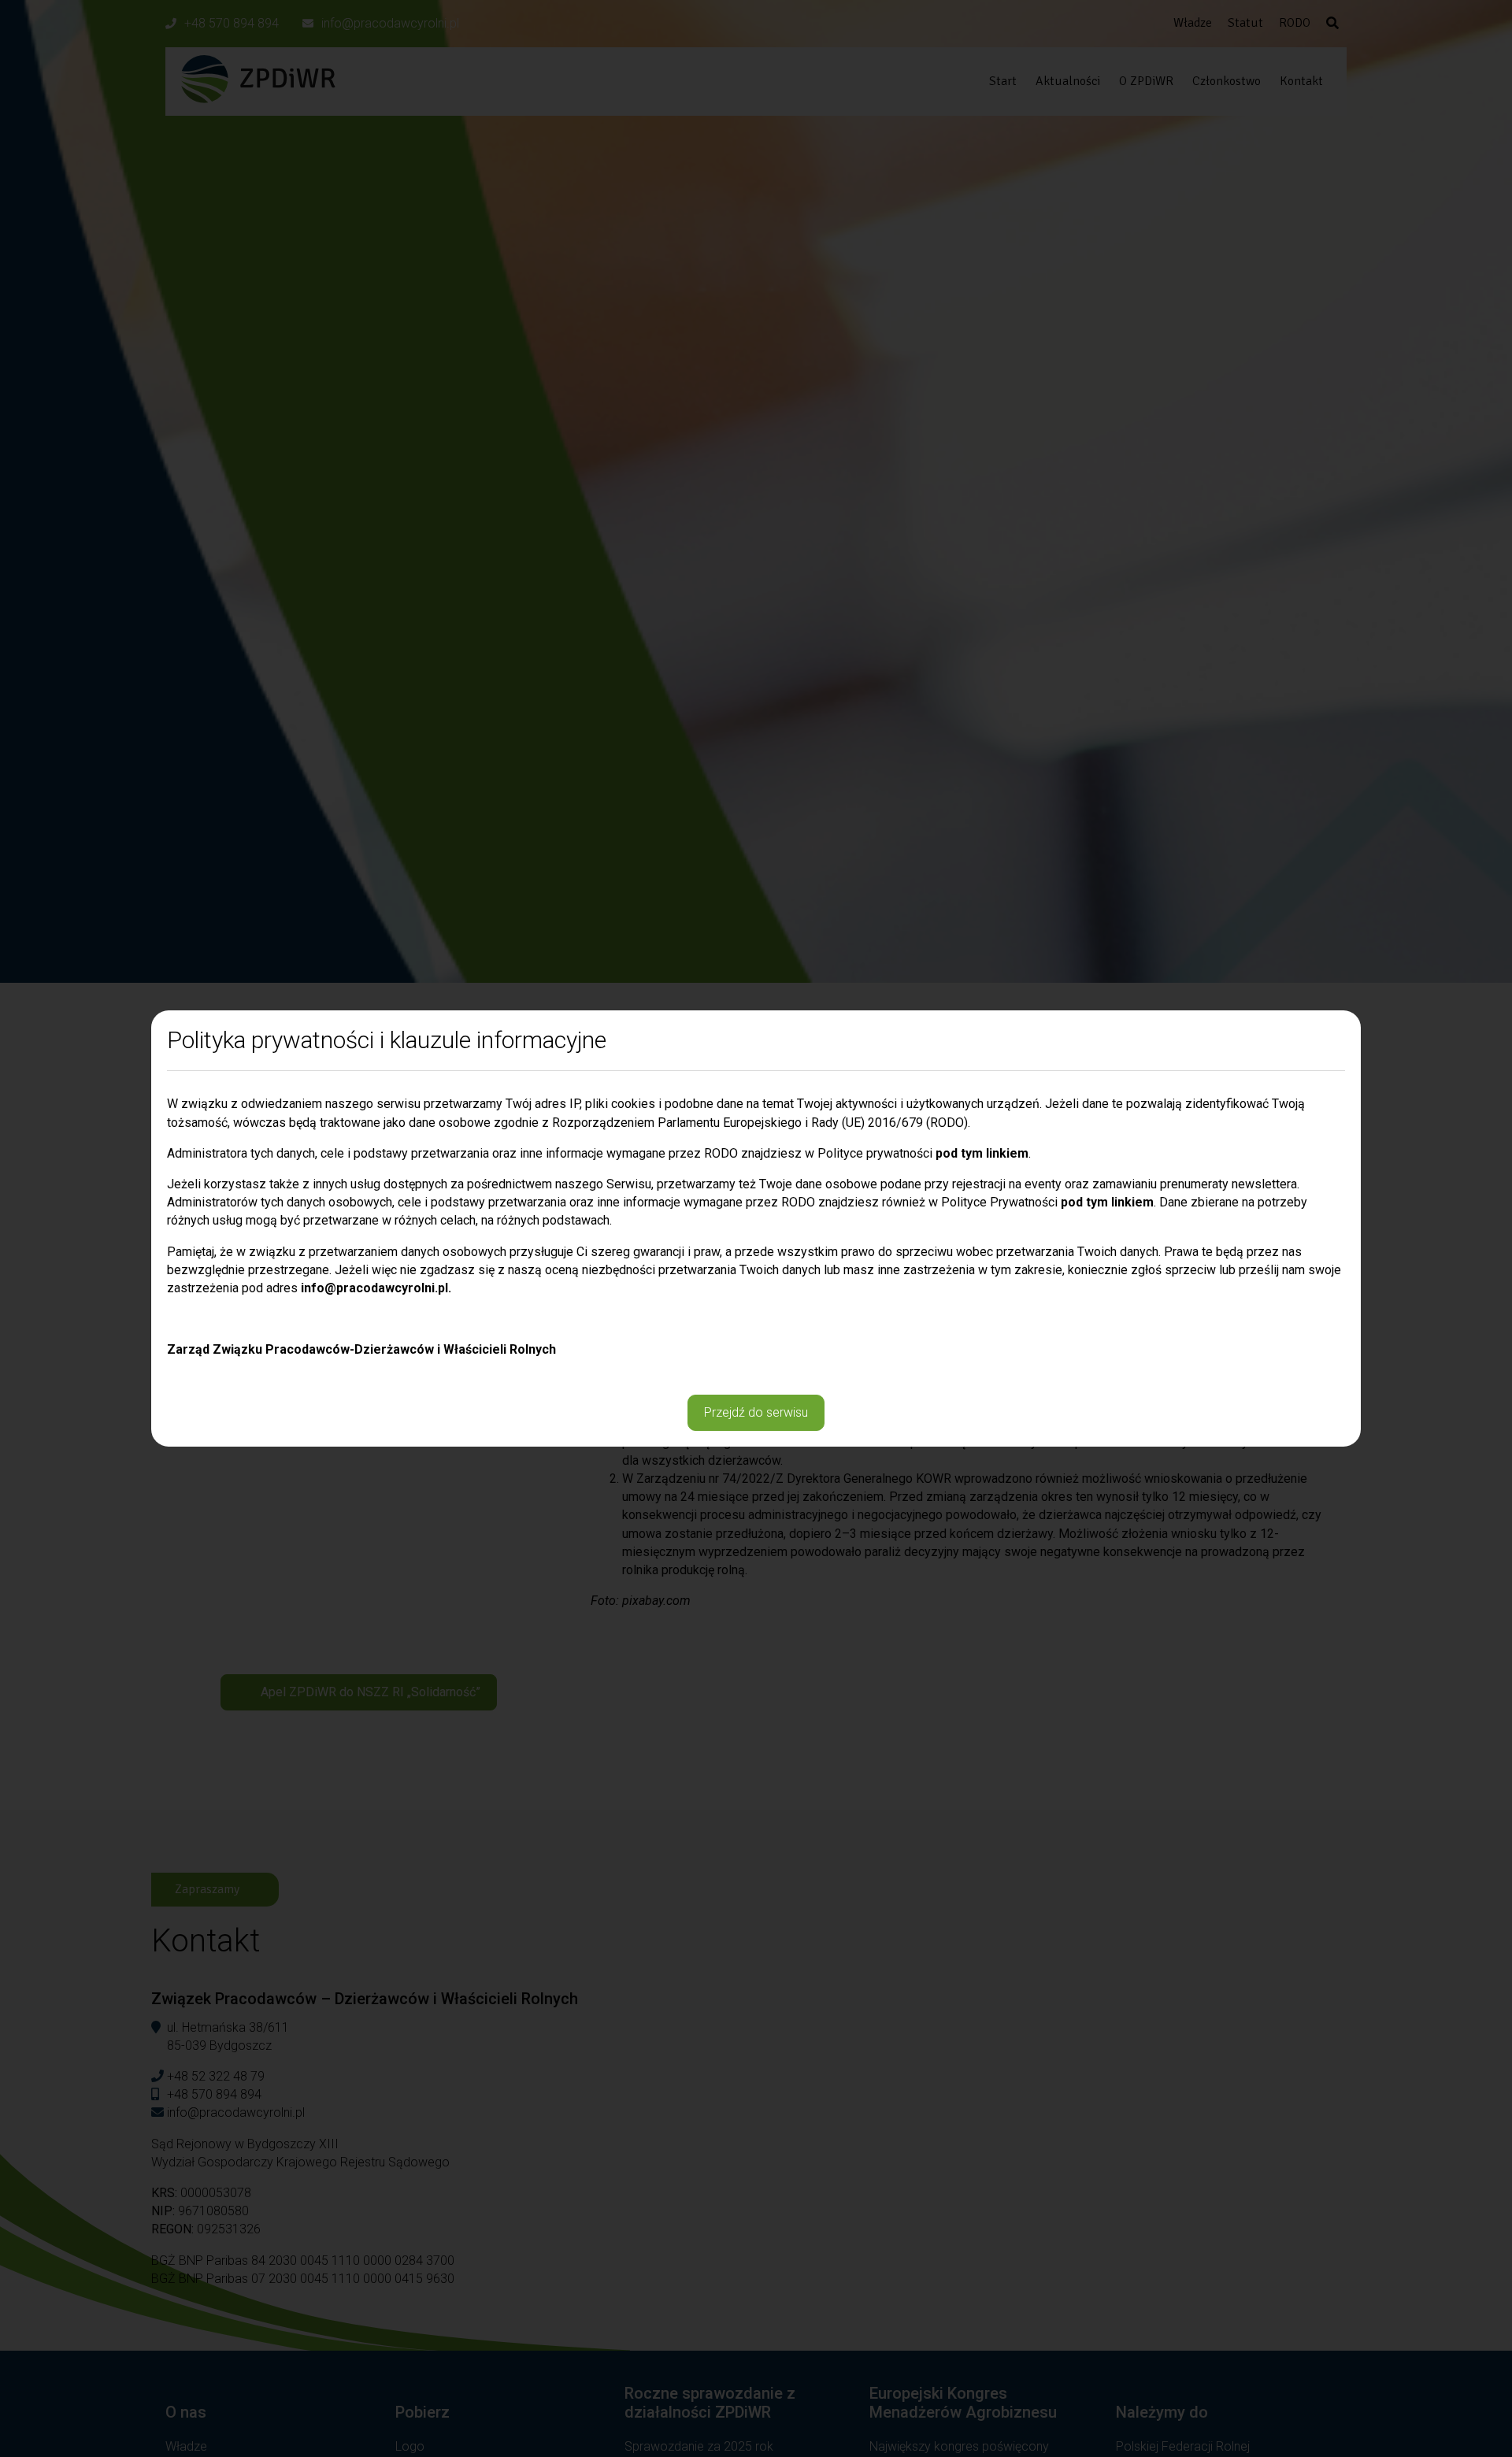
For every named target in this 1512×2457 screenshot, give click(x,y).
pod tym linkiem (982, 1153)
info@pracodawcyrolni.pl (374, 1288)
